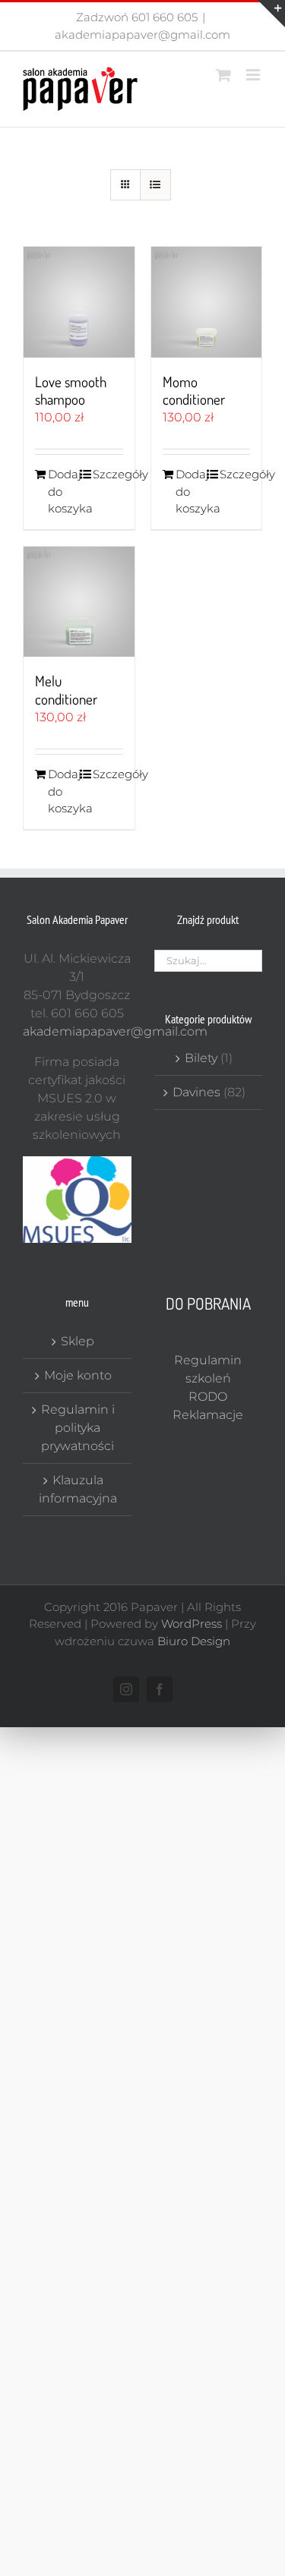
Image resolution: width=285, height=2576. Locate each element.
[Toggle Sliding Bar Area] (271, 14)
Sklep (78, 1341)
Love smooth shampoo (71, 391)
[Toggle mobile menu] (254, 75)
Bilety (201, 1058)
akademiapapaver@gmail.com (142, 35)
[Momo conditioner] (207, 302)
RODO (208, 1397)
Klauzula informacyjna (78, 1489)
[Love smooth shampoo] (79, 302)
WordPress (192, 1624)
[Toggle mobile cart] (223, 75)
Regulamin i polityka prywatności (78, 1428)
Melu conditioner (66, 690)
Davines (196, 1092)
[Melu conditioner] (79, 602)
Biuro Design (194, 1641)
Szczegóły (108, 474)
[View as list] (155, 185)
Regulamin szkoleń (208, 1369)
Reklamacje (208, 1415)
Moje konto (78, 1375)
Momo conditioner (194, 391)
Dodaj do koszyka (63, 491)
